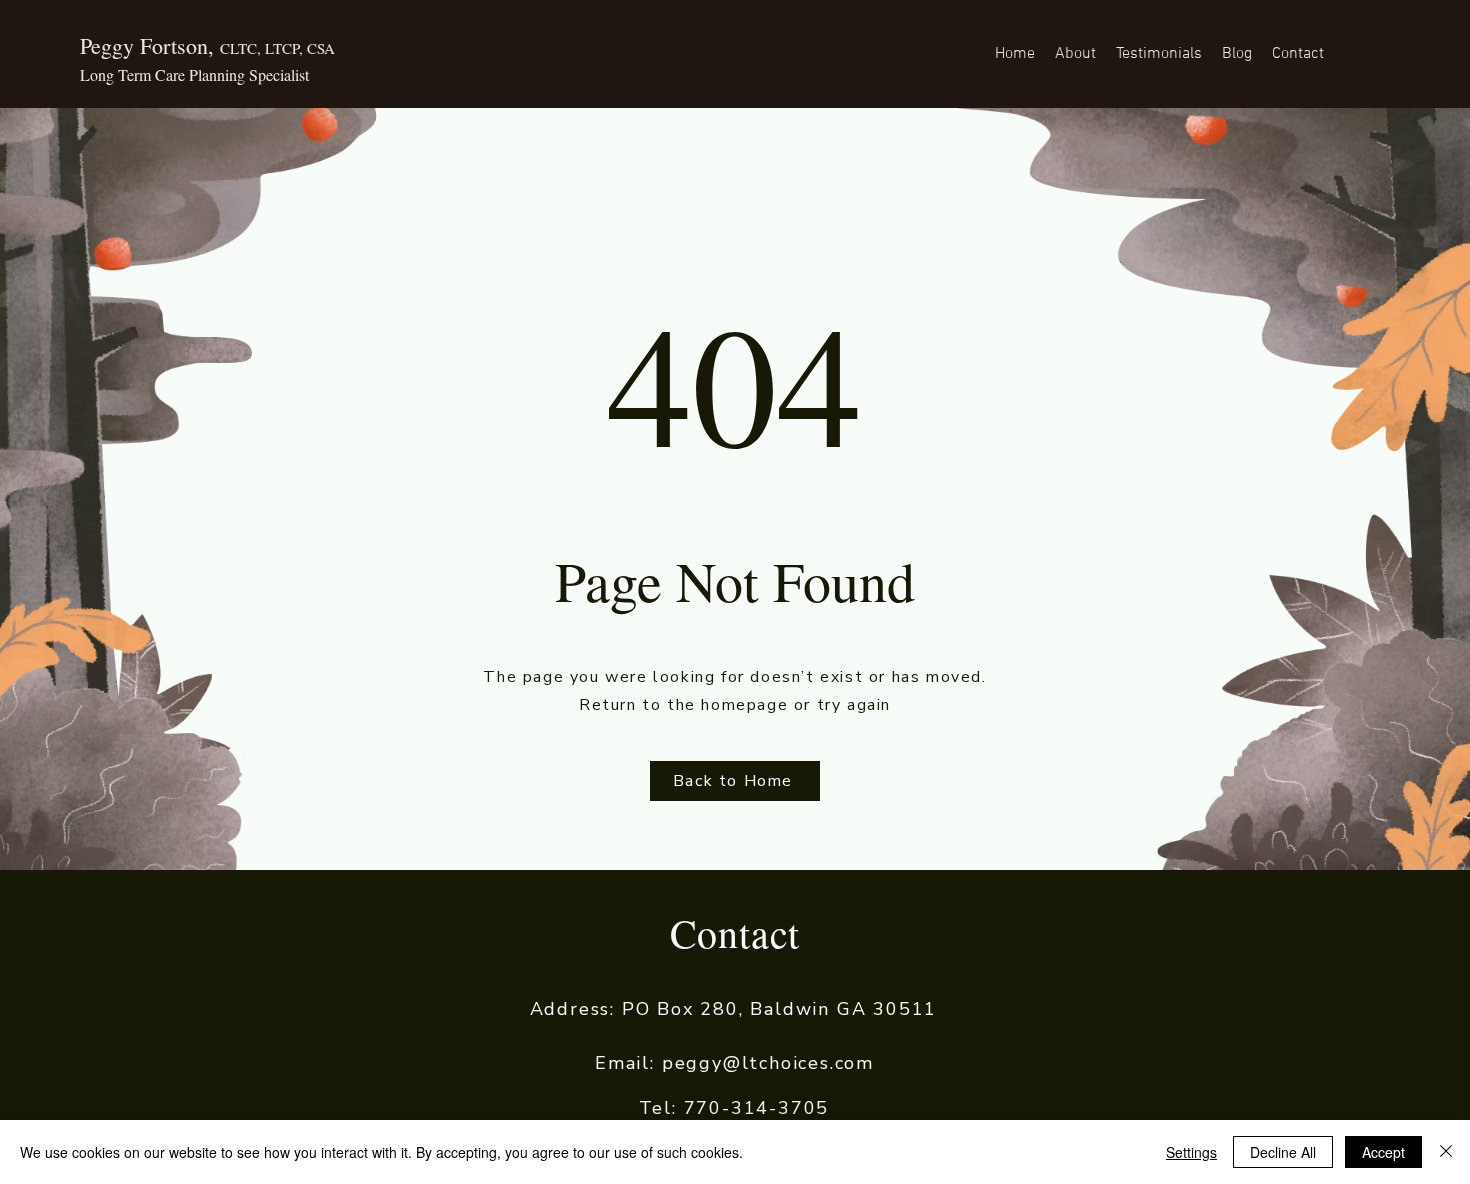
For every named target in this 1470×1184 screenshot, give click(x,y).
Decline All (1283, 1152)
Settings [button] (1191, 1152)
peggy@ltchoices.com (768, 1063)
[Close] (1446, 1152)
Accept (1383, 1152)
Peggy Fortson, (207, 45)
